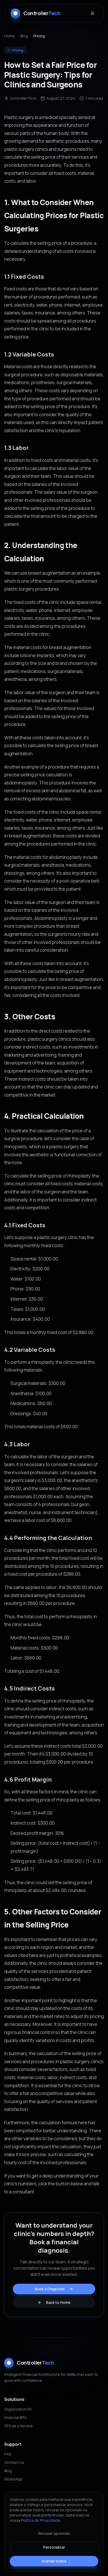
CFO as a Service (18, 2426)
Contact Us (14, 2462)
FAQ (8, 2454)
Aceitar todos (54, 2561)
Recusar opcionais (54, 2533)
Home (9, 36)
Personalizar (54, 2547)
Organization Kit (18, 2409)
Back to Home (58, 2302)
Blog (24, 36)
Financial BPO (15, 2417)
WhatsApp (13, 2479)
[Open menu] (93, 13)
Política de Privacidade (41, 2520)
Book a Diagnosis (50, 2289)
